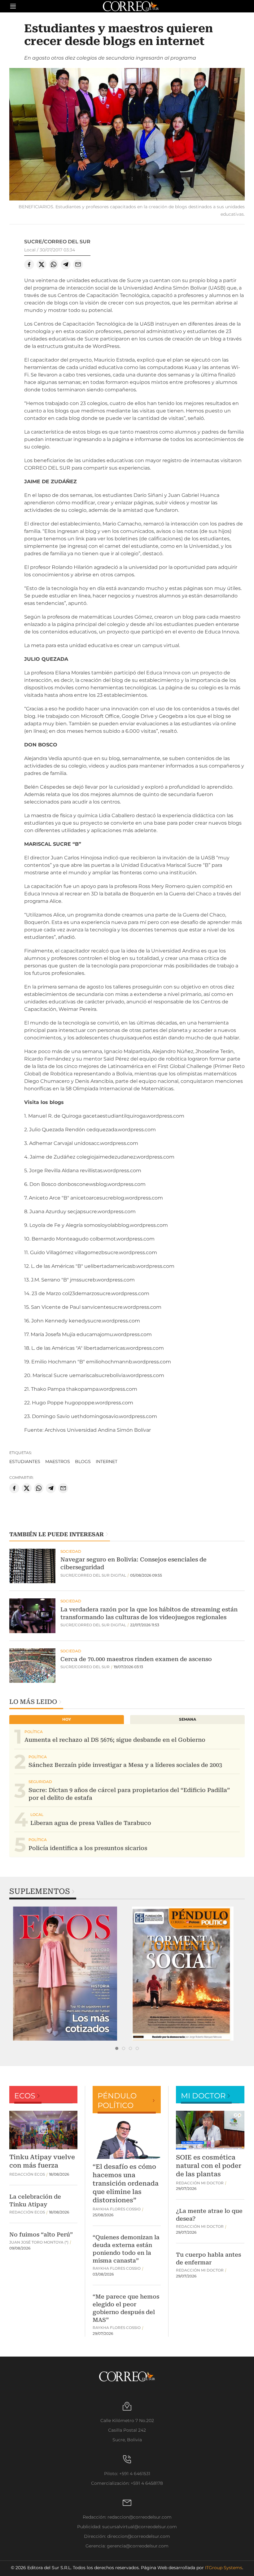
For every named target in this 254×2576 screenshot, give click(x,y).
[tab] (117, 2048)
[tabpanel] (68, 1974)
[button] (127, 135)
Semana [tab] (188, 1719)
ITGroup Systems (224, 2568)
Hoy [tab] (67, 1719)
